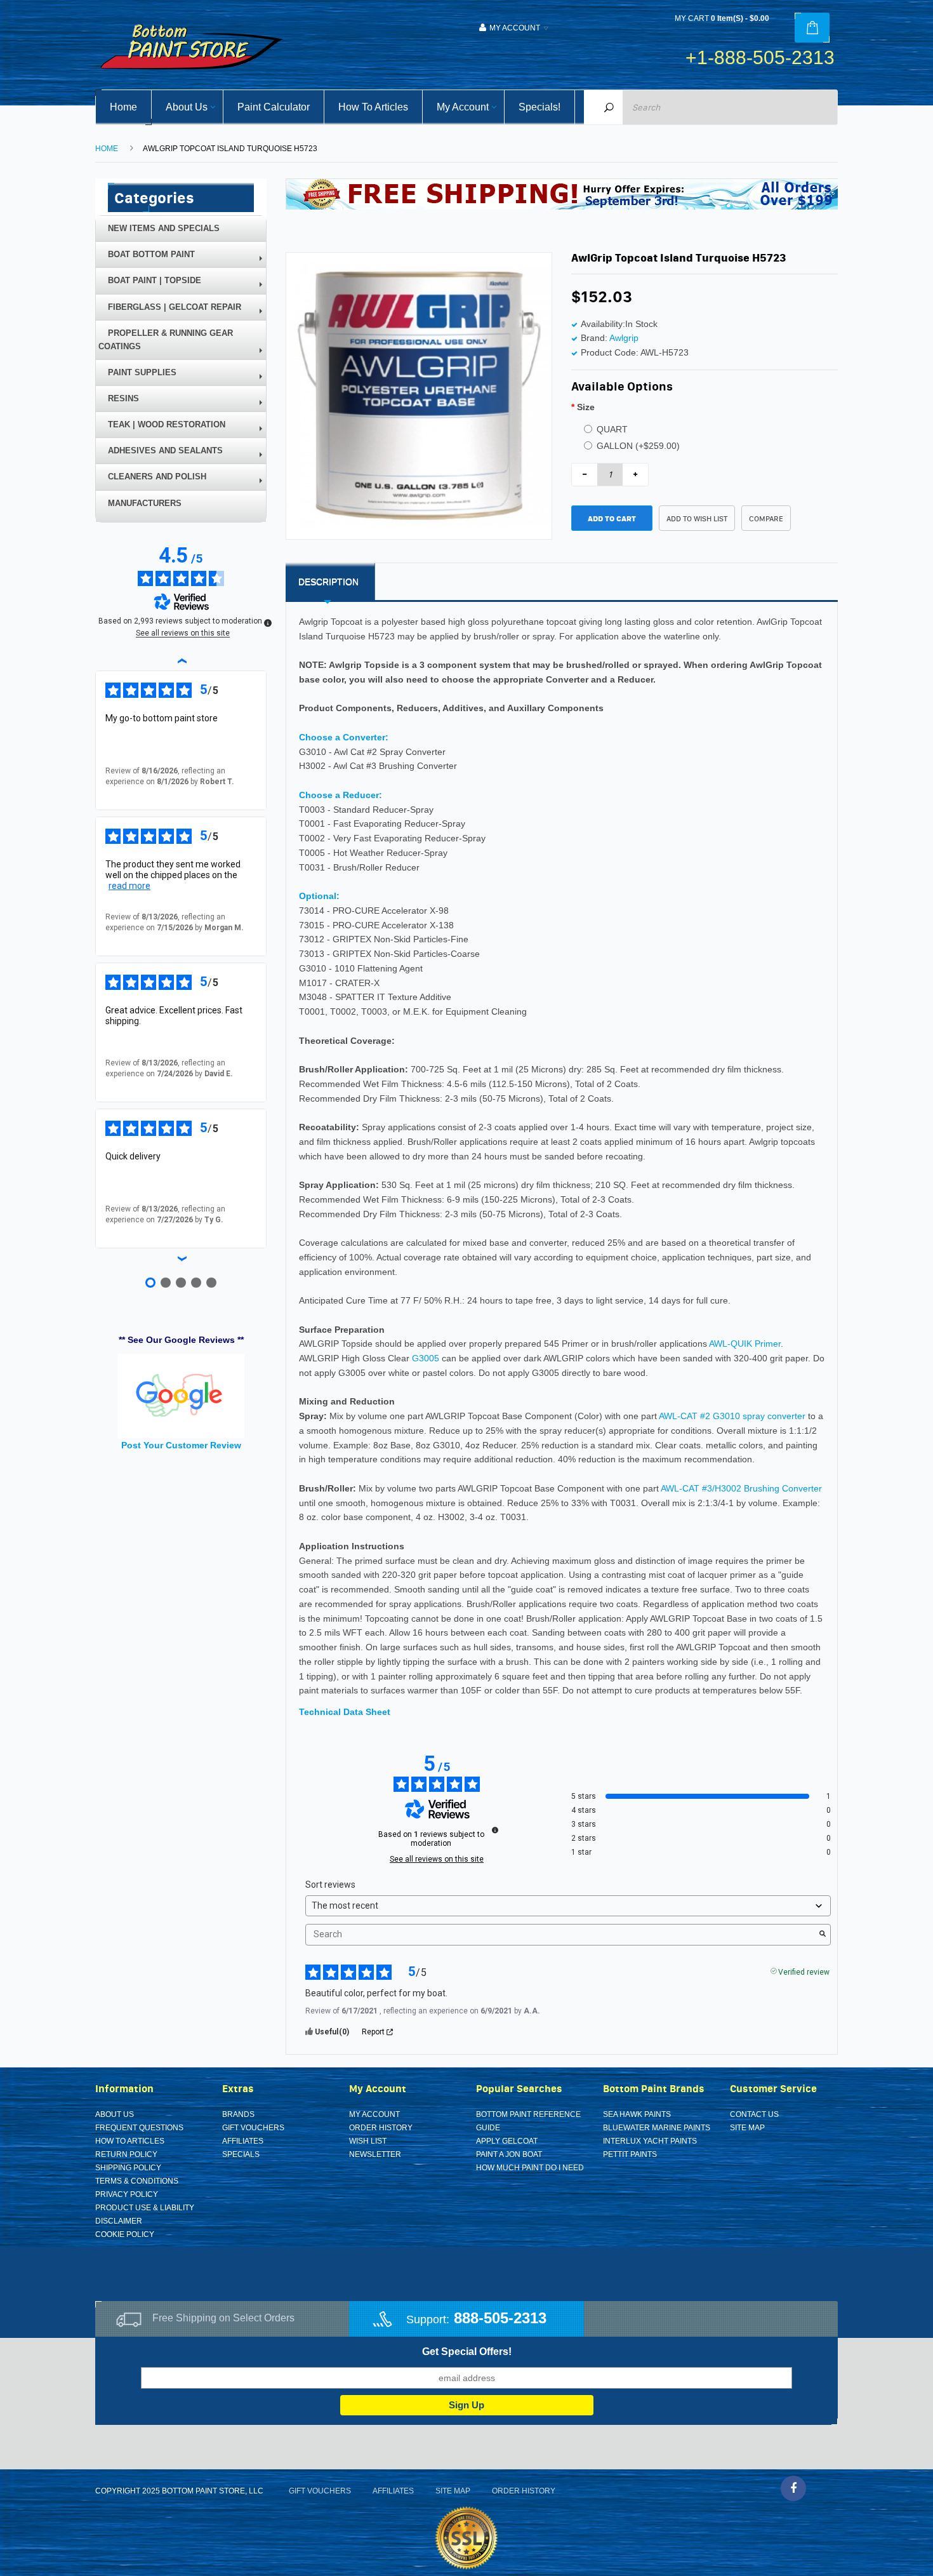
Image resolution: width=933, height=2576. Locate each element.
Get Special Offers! (467, 2352)
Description (328, 582)
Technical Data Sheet (345, 1712)
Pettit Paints (630, 2154)
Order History (381, 2128)
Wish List (368, 2141)
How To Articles (130, 2141)
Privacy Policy (127, 2194)
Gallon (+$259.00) (638, 446)
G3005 (426, 1358)
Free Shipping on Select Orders (223, 2318)
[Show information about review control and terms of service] (268, 623)
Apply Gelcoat (507, 2141)
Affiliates (243, 2141)
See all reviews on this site (437, 1859)
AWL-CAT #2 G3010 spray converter (732, 1416)
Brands (238, 2114)
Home (107, 149)
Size (586, 407)
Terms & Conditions (137, 2181)
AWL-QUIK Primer (745, 1344)
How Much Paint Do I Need (530, 2168)
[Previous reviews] (181, 660)
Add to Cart (612, 518)
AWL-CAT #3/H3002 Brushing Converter (741, 1488)
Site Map (747, 2128)
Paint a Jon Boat (509, 2154)
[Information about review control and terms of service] (495, 1830)
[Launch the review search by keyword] (823, 1935)
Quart (612, 429)
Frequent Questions (139, 2128)
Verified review (804, 1971)
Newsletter (375, 2154)
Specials (241, 2154)
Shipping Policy (128, 2168)
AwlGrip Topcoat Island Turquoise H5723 (230, 149)
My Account (374, 2114)
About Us (115, 2114)
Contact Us (754, 2114)
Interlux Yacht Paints (650, 2141)
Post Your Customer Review (181, 1445)
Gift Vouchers (253, 2128)
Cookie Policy (125, 2234)
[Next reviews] (181, 1258)
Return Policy (126, 2154)
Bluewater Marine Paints (657, 2128)
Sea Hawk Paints (637, 2114)
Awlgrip (624, 338)
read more (129, 886)
